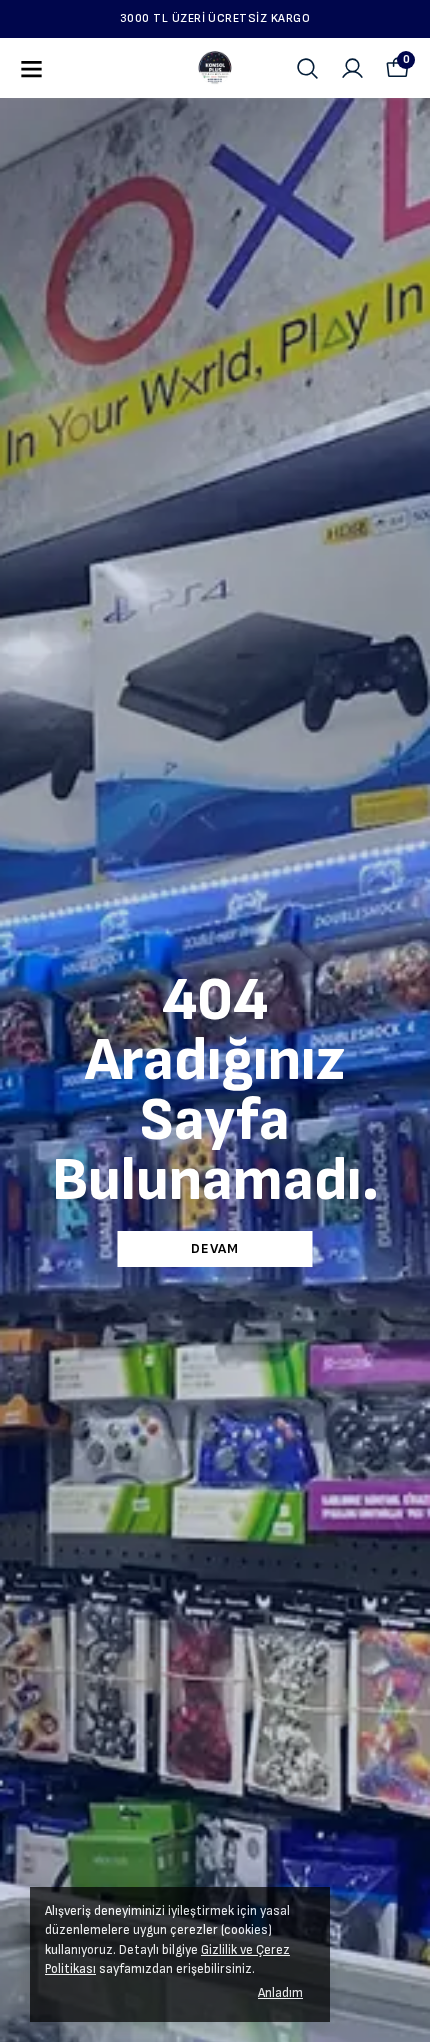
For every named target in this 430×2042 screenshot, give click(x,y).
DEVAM (215, 1248)
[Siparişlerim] (352, 68)
